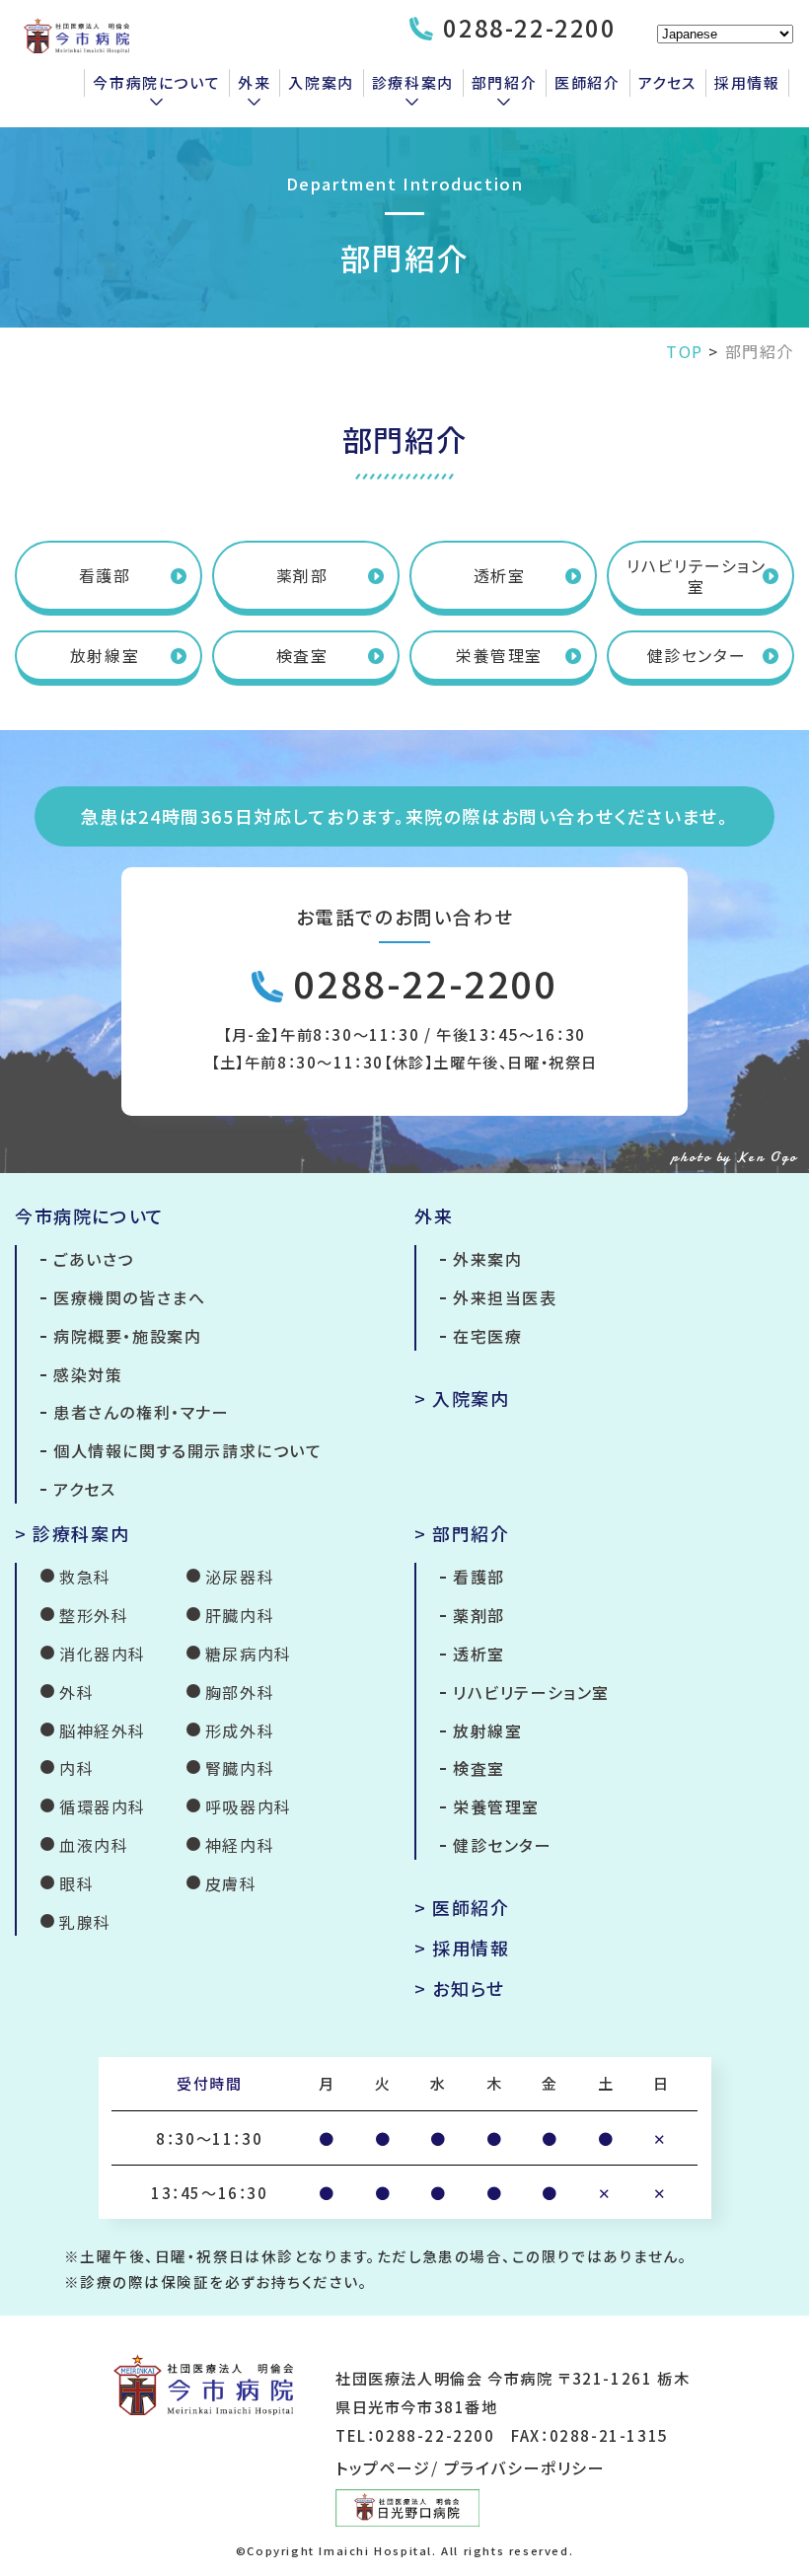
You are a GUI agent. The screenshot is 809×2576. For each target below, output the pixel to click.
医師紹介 (587, 82)
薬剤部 (302, 575)
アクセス (667, 82)
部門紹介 (504, 82)
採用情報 (747, 82)
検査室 (302, 655)
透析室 (500, 575)
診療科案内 (413, 82)
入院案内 (321, 82)
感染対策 (88, 1374)
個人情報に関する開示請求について (188, 1450)
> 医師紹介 (462, 1907)
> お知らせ (460, 1988)
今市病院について (156, 82)
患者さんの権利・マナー (142, 1412)
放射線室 (105, 655)
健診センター (697, 655)
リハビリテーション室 (696, 576)
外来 (254, 82)
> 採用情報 (462, 1948)
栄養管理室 (499, 655)
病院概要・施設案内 (127, 1336)
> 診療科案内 (72, 1533)
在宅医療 (487, 1336)
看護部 (105, 575)
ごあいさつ (94, 1259)
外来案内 (487, 1259)
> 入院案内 (462, 1398)
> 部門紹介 (462, 1533)
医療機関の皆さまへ (129, 1297)
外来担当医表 (505, 1297)
